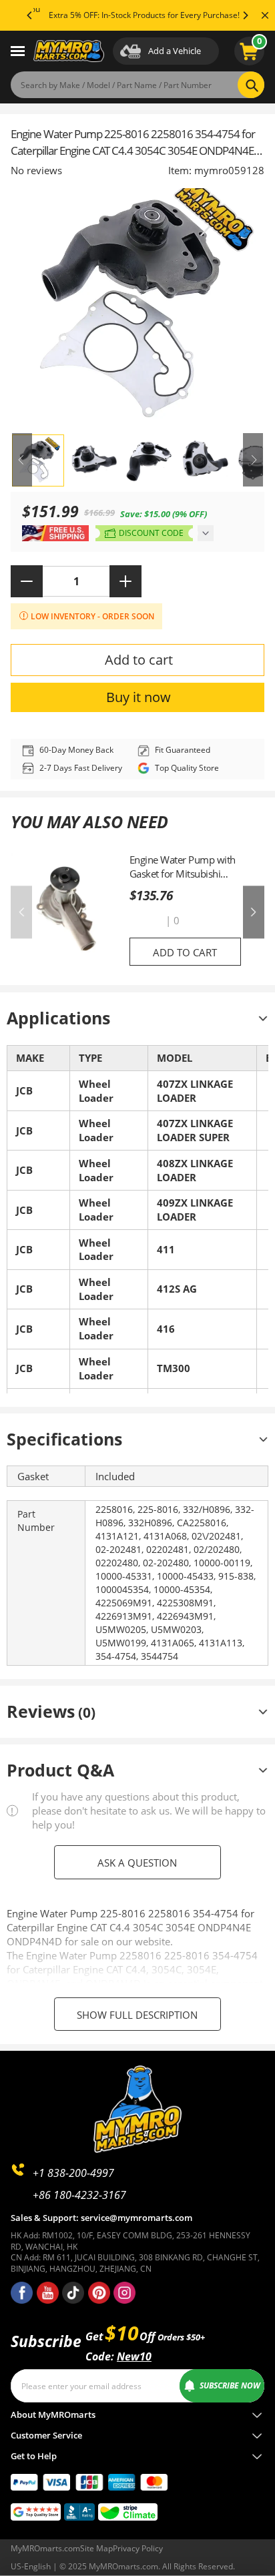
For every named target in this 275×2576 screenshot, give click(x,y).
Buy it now (139, 697)
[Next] (245, 15)
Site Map (96, 2548)
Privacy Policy (138, 2548)
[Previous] (30, 15)
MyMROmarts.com (45, 2548)
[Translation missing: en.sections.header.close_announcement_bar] (265, 15)
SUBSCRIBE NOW (230, 2385)
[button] (146, 921)
